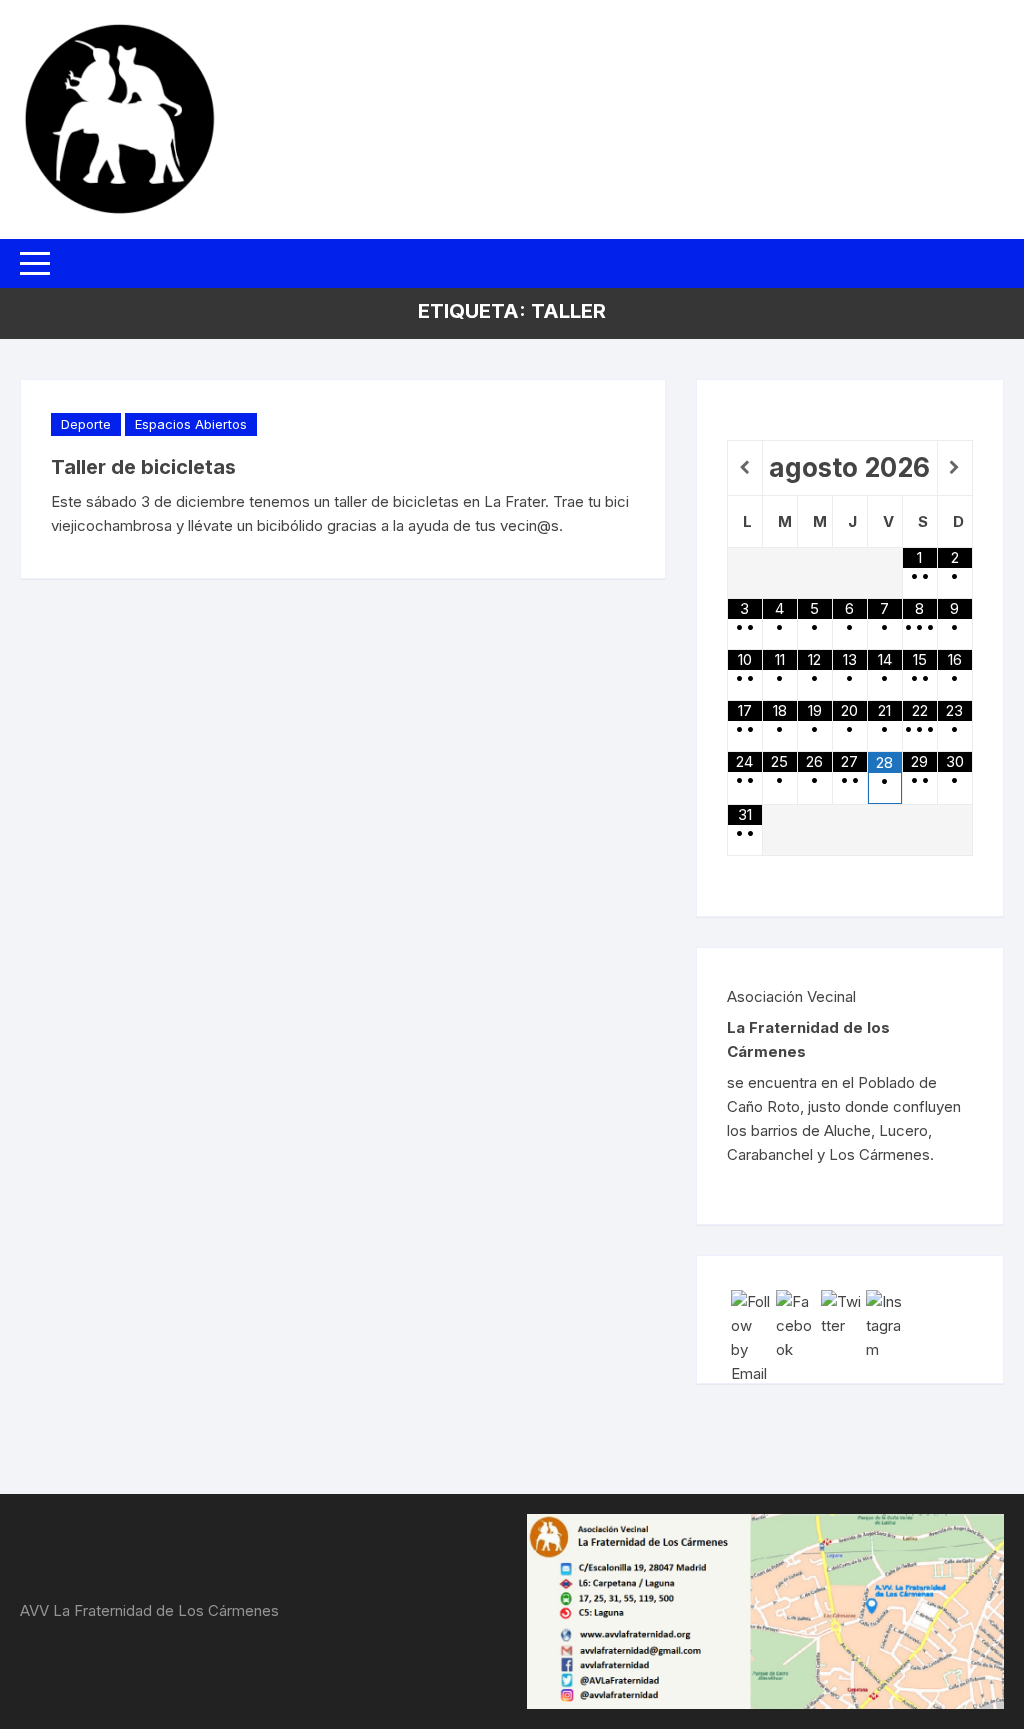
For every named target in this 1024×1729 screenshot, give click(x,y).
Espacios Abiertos (191, 424)
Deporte (86, 424)
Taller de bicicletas (143, 467)
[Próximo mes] (955, 467)
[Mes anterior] (745, 467)
